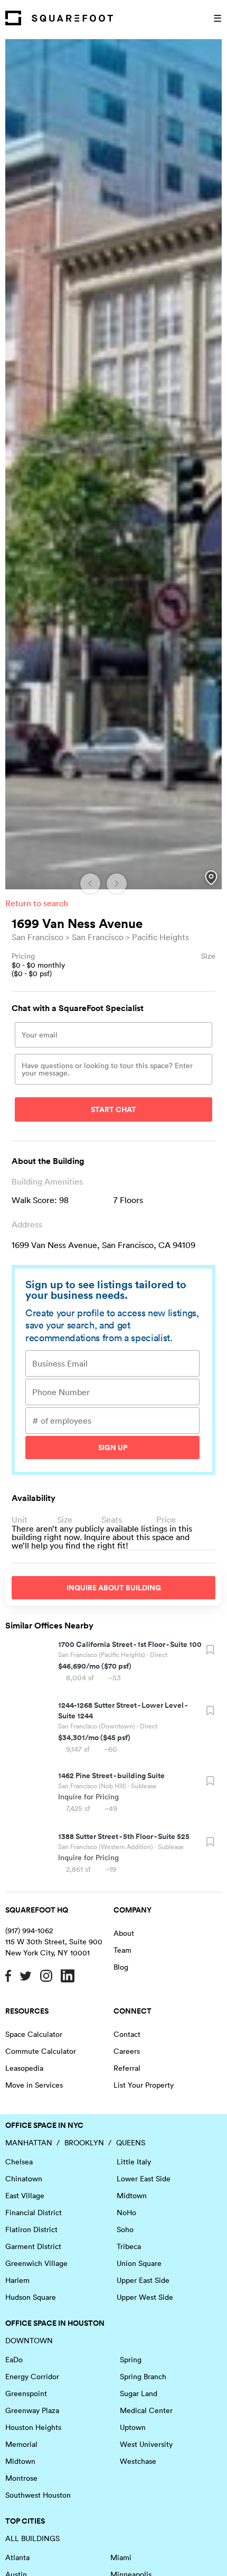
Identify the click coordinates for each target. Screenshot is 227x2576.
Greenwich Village (36, 2263)
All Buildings (32, 2538)
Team (122, 1950)
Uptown (133, 2427)
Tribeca (129, 2246)
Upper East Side (143, 2280)
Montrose (21, 2478)
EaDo (14, 2360)
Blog (121, 1967)
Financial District (34, 2213)
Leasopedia (24, 2068)
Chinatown (24, 2179)
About (124, 1933)
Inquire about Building (114, 1588)
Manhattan (29, 2143)
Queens (131, 2143)
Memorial (21, 2444)
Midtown (132, 2196)
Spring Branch (143, 2377)
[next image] (117, 884)
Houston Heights (33, 2427)
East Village (25, 2196)
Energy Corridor (32, 2377)
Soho (125, 2229)
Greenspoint (26, 2393)
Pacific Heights (160, 937)
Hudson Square (31, 2297)
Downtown (29, 2341)
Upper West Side (145, 2297)
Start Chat (113, 1109)
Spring (131, 2360)
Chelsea (19, 2162)
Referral (127, 2068)
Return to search (37, 903)
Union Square (139, 2263)
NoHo (126, 2213)
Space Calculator (34, 2034)
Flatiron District (31, 2229)
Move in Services (34, 2085)
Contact (127, 2034)
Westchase (138, 2461)
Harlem (17, 2280)
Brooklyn (84, 2143)
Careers (127, 2051)
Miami (121, 2557)
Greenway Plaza (32, 2410)
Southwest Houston (38, 2495)
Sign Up (113, 1448)
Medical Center (146, 2410)
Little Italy (134, 2162)
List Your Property (144, 2085)
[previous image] (90, 884)
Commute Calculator (41, 2051)
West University (146, 2444)
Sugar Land (139, 2393)
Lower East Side (144, 2179)
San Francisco (37, 937)
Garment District (33, 2246)
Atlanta (17, 2557)
